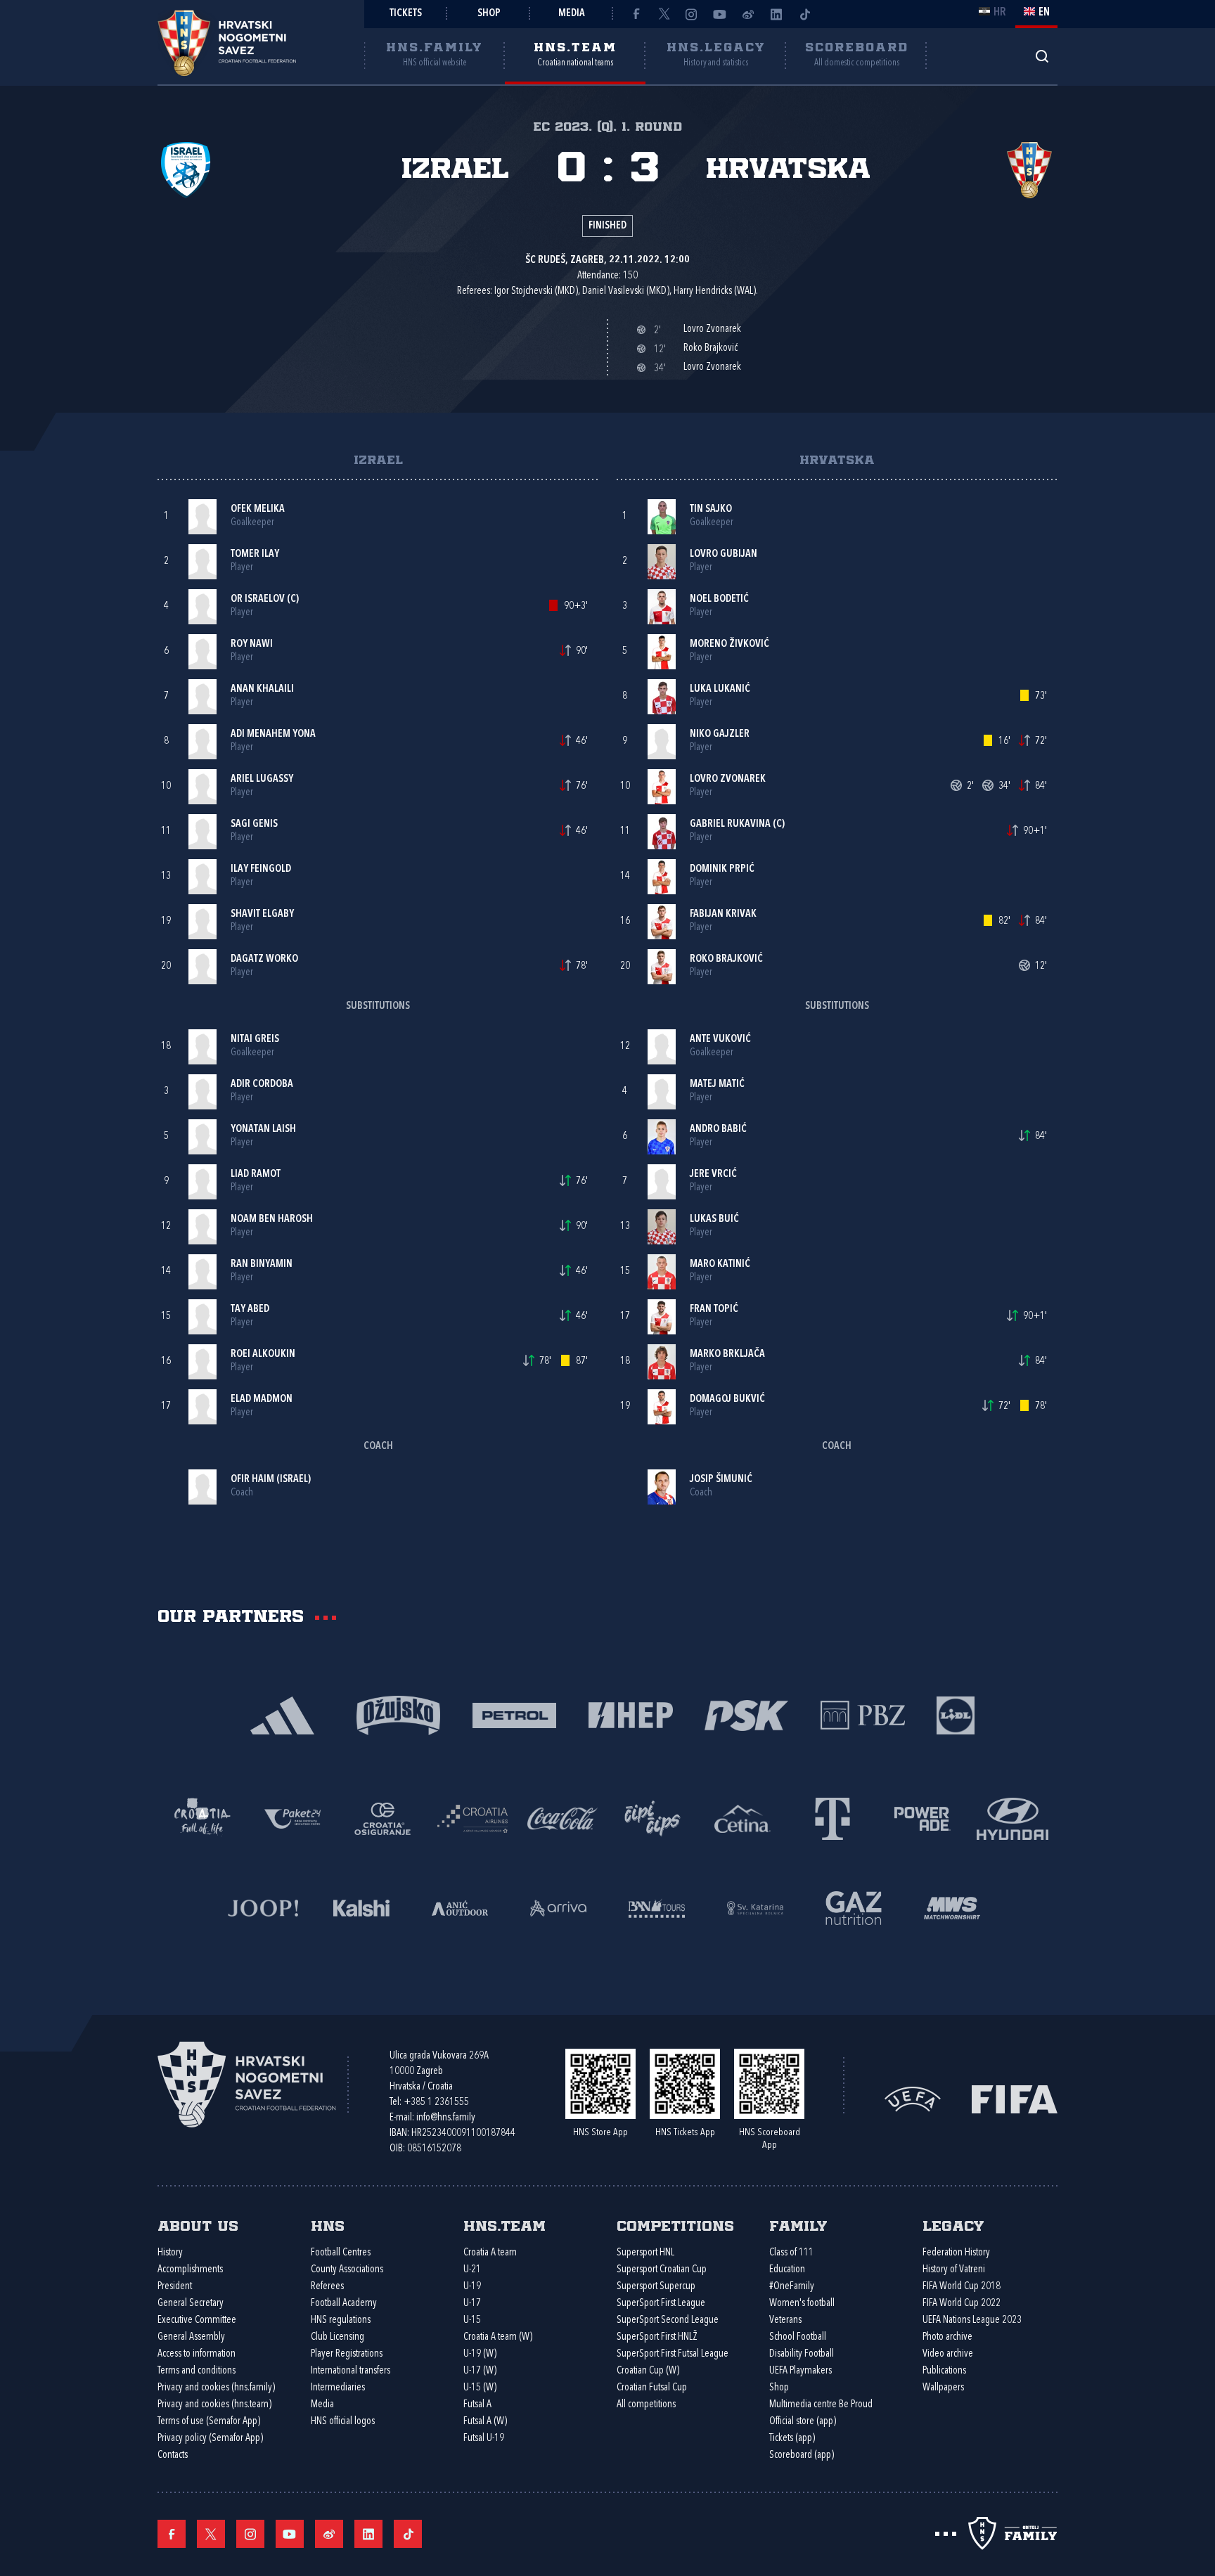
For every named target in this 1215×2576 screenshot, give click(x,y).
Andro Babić (718, 1129)
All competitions (646, 2405)
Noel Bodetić (719, 599)
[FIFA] (1015, 2098)
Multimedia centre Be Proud (821, 2405)
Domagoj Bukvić (727, 1399)
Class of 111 (791, 2253)
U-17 (472, 2304)
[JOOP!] (263, 1907)
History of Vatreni (954, 2270)
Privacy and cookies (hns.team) (214, 2405)
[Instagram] (692, 14)
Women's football (802, 2304)
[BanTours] (657, 1907)
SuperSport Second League (668, 2320)
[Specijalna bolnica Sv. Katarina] (755, 1907)
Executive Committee (197, 2320)
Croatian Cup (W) (648, 2371)
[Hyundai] (1012, 1818)
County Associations (347, 2270)
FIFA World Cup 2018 (962, 2287)
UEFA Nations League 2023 (972, 2320)
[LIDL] (956, 1714)
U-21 (472, 2270)
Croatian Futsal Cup (652, 2388)
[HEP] (630, 1714)
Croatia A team (490, 2253)
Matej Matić (717, 1084)
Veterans (785, 2320)
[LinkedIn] (776, 14)
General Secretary (191, 2304)
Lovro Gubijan (724, 554)
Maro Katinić (720, 1264)
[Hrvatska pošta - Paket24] (292, 1818)
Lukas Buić (714, 1219)
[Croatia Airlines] (472, 1818)
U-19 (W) (480, 2354)
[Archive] (1042, 56)
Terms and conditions (197, 2371)
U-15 (472, 2320)
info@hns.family (446, 2118)
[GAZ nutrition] (854, 1907)
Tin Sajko (711, 509)
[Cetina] (742, 1818)
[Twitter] (664, 14)
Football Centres (341, 2253)
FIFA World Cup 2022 (962, 2304)
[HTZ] (202, 1818)
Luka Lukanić (720, 689)
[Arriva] (558, 1907)
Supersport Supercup (656, 2287)
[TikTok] (804, 14)
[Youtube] (720, 14)
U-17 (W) (480, 2371)
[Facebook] (636, 14)
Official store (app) (803, 2422)
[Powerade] (922, 1818)
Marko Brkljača (727, 1354)
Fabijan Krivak (723, 914)
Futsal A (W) (485, 2422)
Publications (944, 2371)
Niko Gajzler (720, 734)
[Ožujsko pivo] (398, 1714)
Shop (489, 14)
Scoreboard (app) (802, 2455)
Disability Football (802, 2354)
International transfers (351, 2371)
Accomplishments (190, 2270)
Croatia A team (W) (498, 2337)
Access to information (197, 2354)
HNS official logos (343, 2422)
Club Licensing (337, 2337)
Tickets (406, 14)
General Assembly (191, 2337)
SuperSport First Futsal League (673, 2354)
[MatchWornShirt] (952, 1907)
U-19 (472, 2287)
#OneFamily (792, 2287)
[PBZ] (862, 1714)
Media (572, 14)
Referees (327, 2287)
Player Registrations (347, 2354)
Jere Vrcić (713, 1174)
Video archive (948, 2354)
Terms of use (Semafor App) (209, 2422)
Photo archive (947, 2337)
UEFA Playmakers (801, 2371)
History (170, 2253)
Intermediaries (338, 2388)
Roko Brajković (726, 959)
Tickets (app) (792, 2439)
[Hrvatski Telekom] (832, 1818)
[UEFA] (913, 2098)
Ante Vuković (720, 1039)
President (175, 2287)
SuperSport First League (661, 2304)
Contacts (173, 2455)
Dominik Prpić (722, 869)
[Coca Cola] (562, 1818)
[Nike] (282, 1714)
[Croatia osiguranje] (382, 1818)
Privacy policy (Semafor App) (210, 2439)
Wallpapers (943, 2388)
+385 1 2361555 (436, 2102)
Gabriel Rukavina (730, 824)
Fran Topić (714, 1309)
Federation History (956, 2253)
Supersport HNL (645, 2253)
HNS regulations (341, 2320)
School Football (798, 2337)
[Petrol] (514, 1714)
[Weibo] (748, 14)
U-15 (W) (480, 2388)
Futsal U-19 (484, 2439)
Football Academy (344, 2304)
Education (787, 2270)
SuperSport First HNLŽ (657, 2337)
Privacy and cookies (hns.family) (216, 2388)
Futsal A (477, 2405)
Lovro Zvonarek (728, 779)
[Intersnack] (652, 1818)
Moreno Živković (729, 644)
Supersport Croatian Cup (662, 2270)
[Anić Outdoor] (460, 1907)
